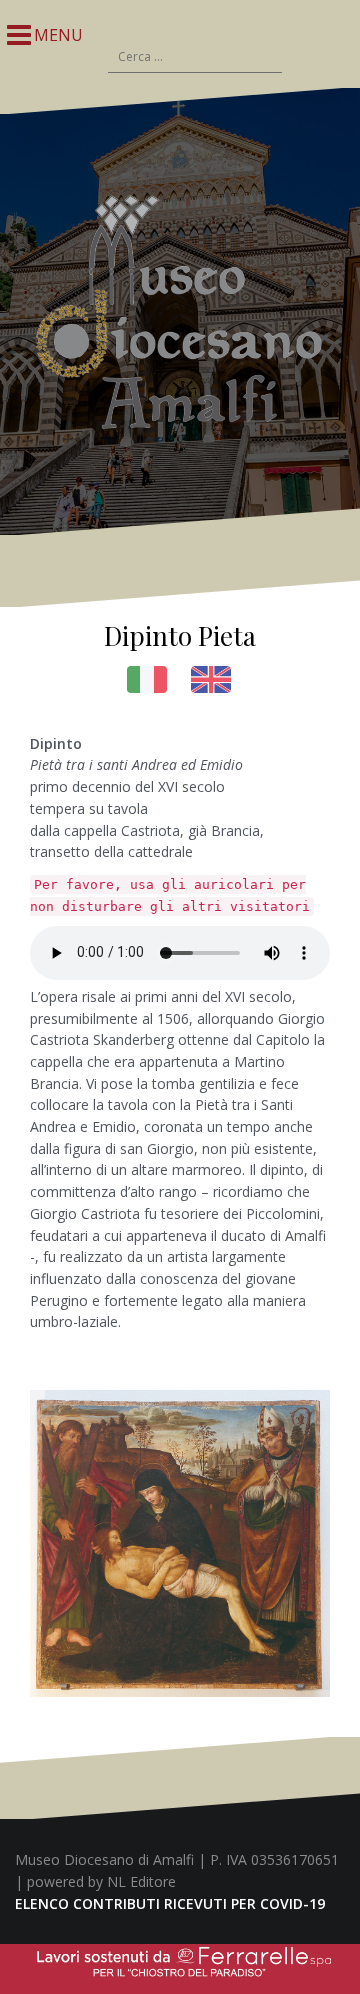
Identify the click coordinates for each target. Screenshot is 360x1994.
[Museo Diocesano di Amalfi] (180, 309)
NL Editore (141, 1881)
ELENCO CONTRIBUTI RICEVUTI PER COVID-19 (170, 1903)
